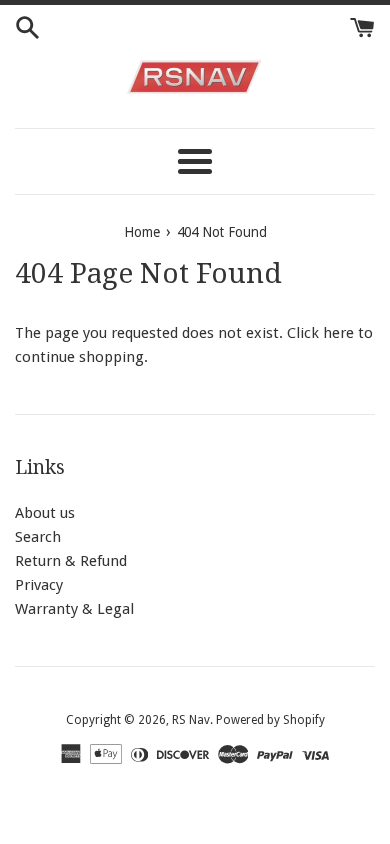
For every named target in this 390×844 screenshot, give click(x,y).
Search (38, 537)
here (338, 333)
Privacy (39, 585)
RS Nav (191, 720)
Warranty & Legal (74, 609)
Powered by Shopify (270, 720)
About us (45, 513)
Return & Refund (71, 561)
